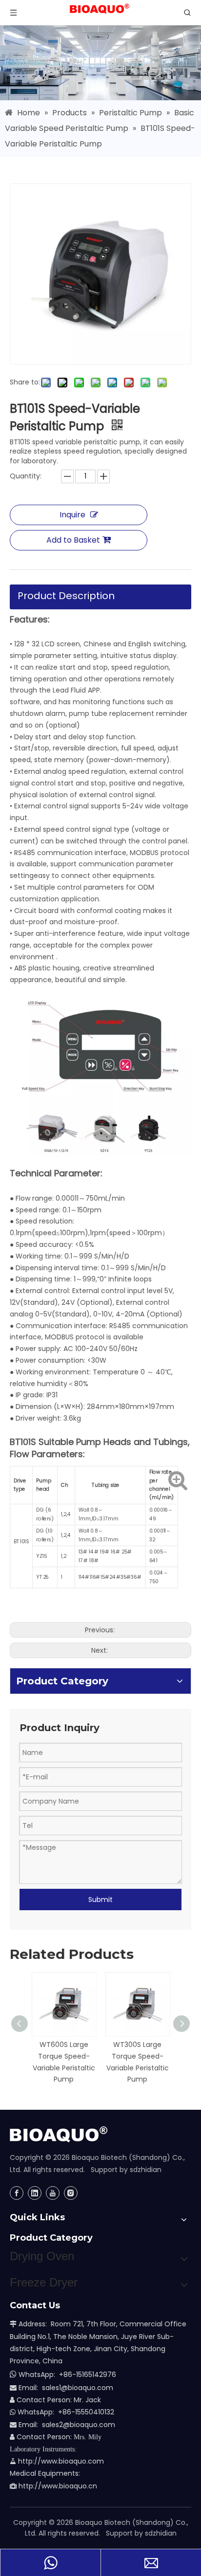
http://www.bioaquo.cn (53, 2486)
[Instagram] (71, 2193)
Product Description (66, 596)
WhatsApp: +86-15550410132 (62, 2412)
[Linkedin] (35, 2193)
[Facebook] (17, 2193)
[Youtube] (53, 2193)
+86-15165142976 (88, 2375)
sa (46, 2425)
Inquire (72, 515)
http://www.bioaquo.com (57, 2461)
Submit (100, 1900)
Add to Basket (73, 540)
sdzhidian (146, 2170)
